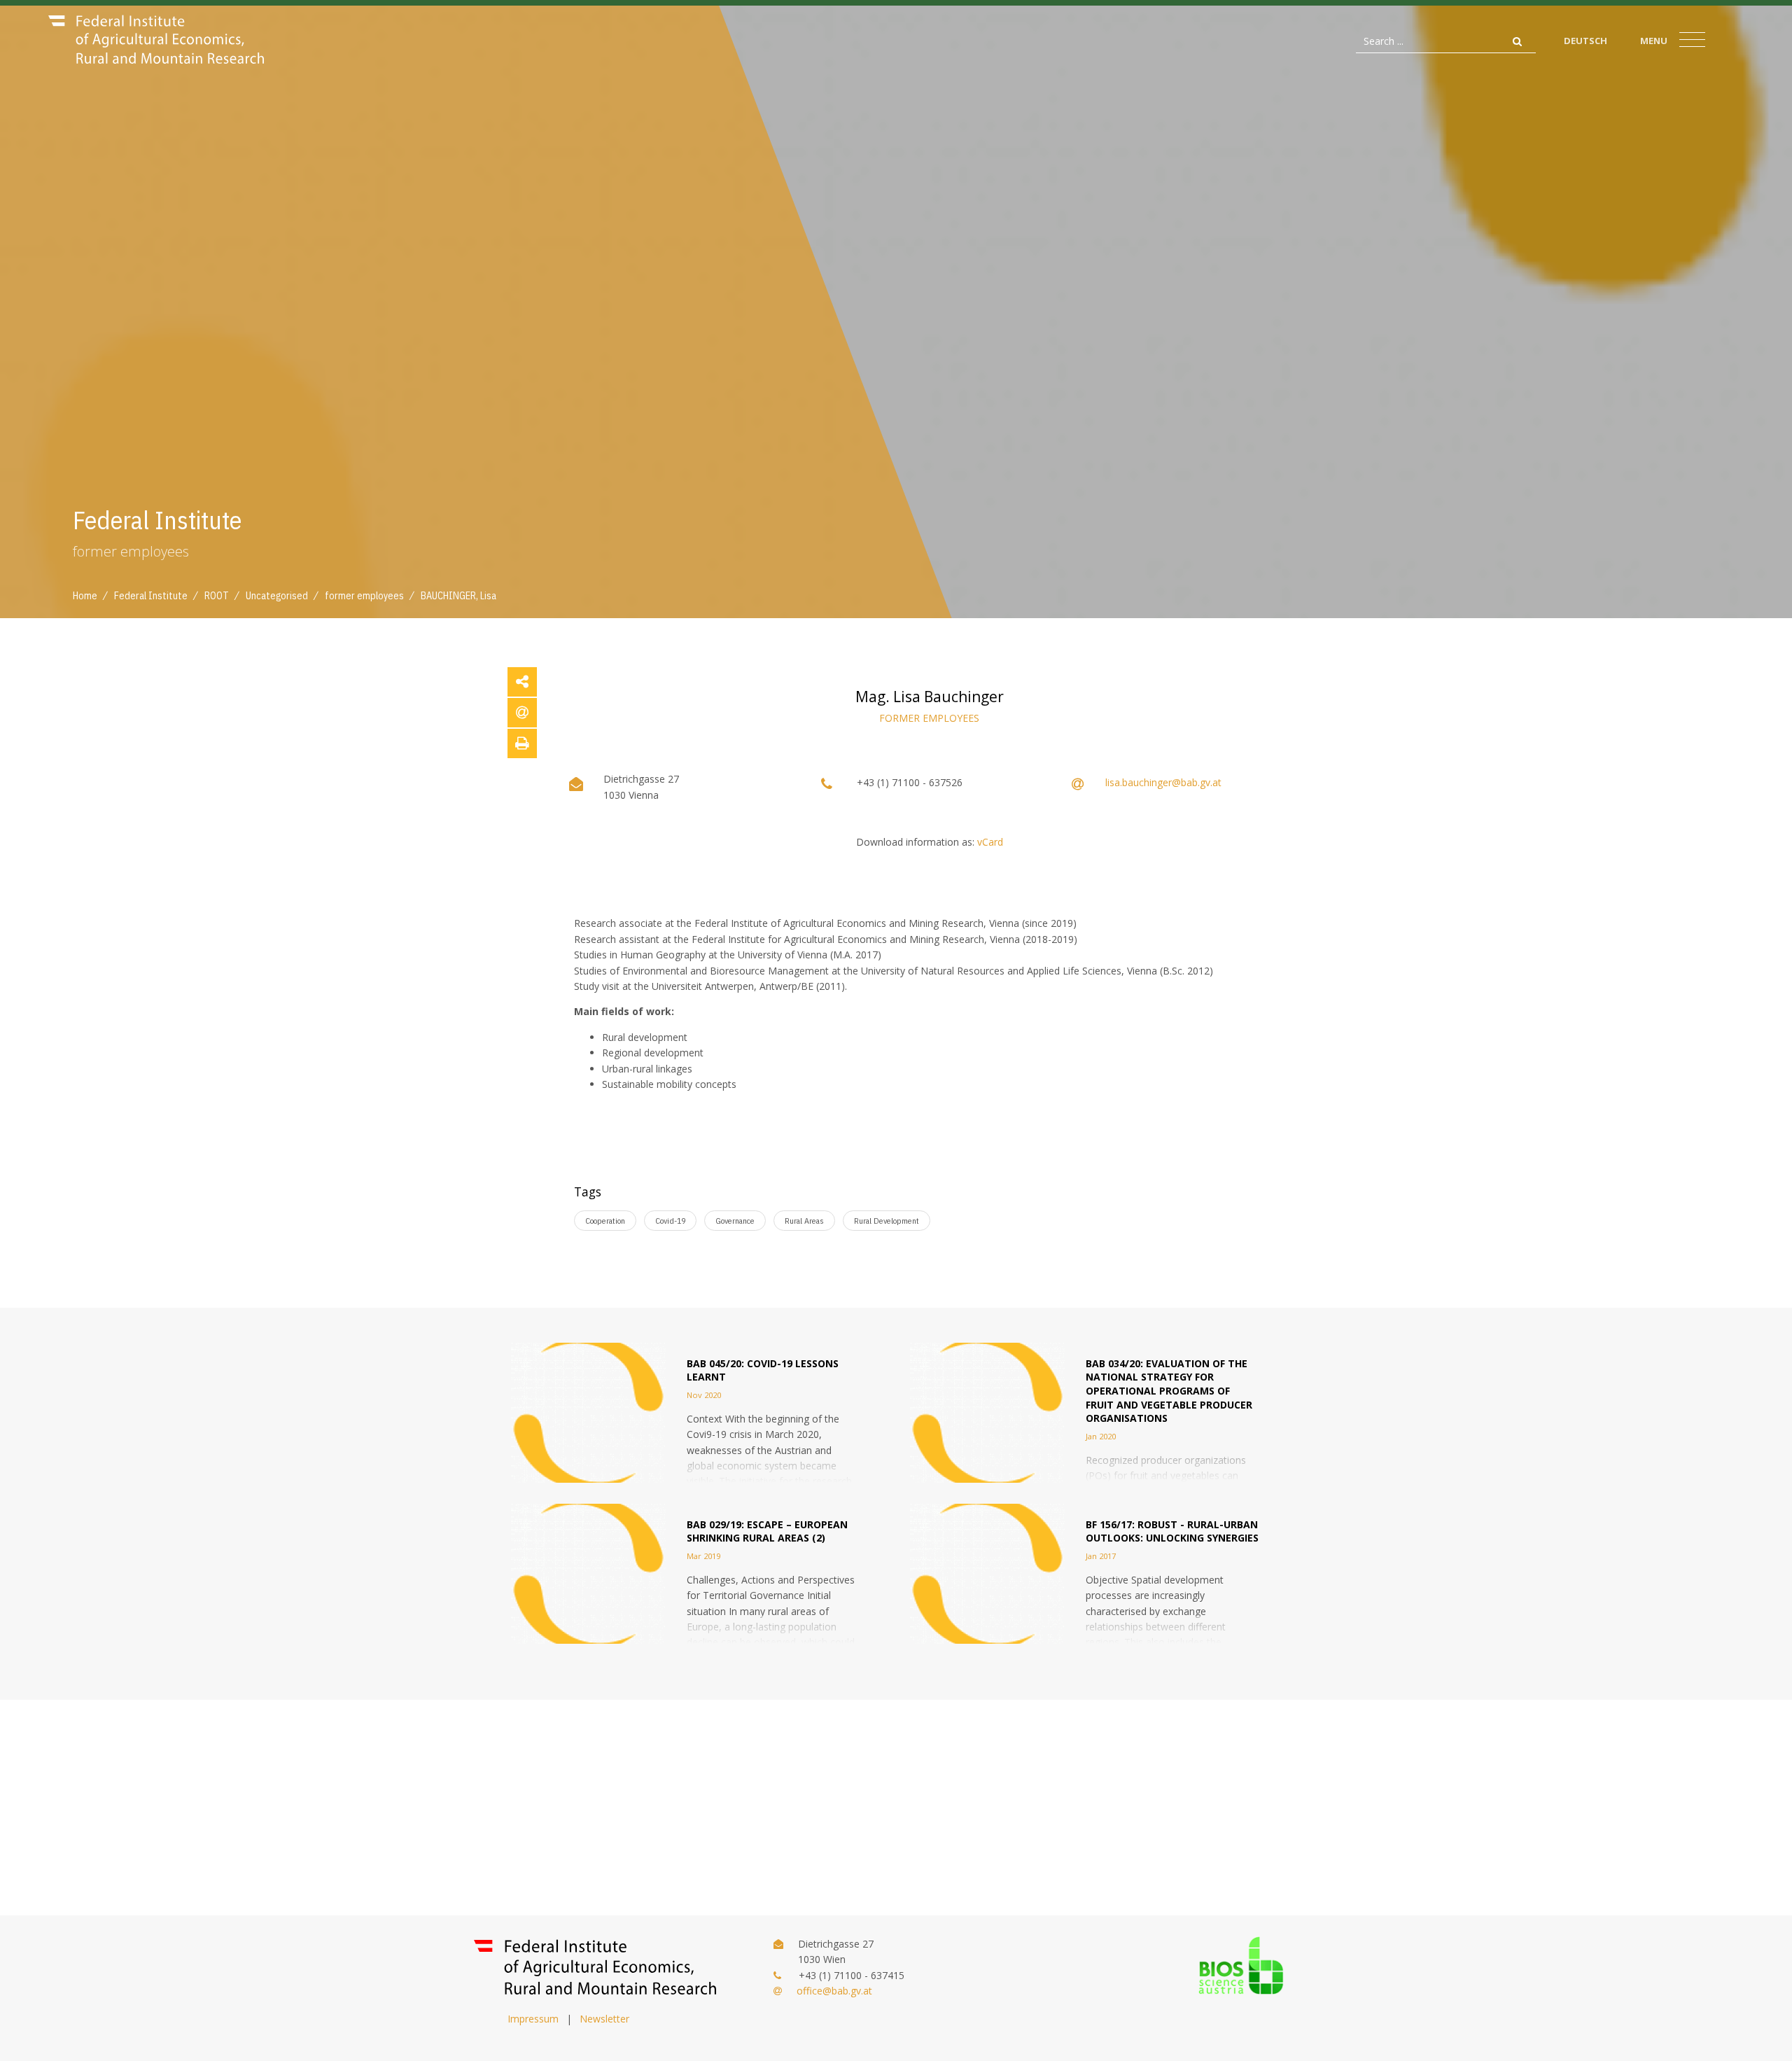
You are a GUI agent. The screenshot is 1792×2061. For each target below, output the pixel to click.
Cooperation (605, 1221)
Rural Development (887, 1221)
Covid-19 (670, 1221)
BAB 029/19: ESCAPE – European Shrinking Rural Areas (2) (767, 1531)
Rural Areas (804, 1221)
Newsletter (604, 2019)
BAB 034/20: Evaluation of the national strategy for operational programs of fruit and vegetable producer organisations (1169, 1391)
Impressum (533, 2019)
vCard (990, 842)
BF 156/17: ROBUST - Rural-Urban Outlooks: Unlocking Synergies (1172, 1531)
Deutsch (1585, 41)
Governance (735, 1221)
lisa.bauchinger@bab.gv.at (1163, 782)
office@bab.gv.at (834, 1991)
